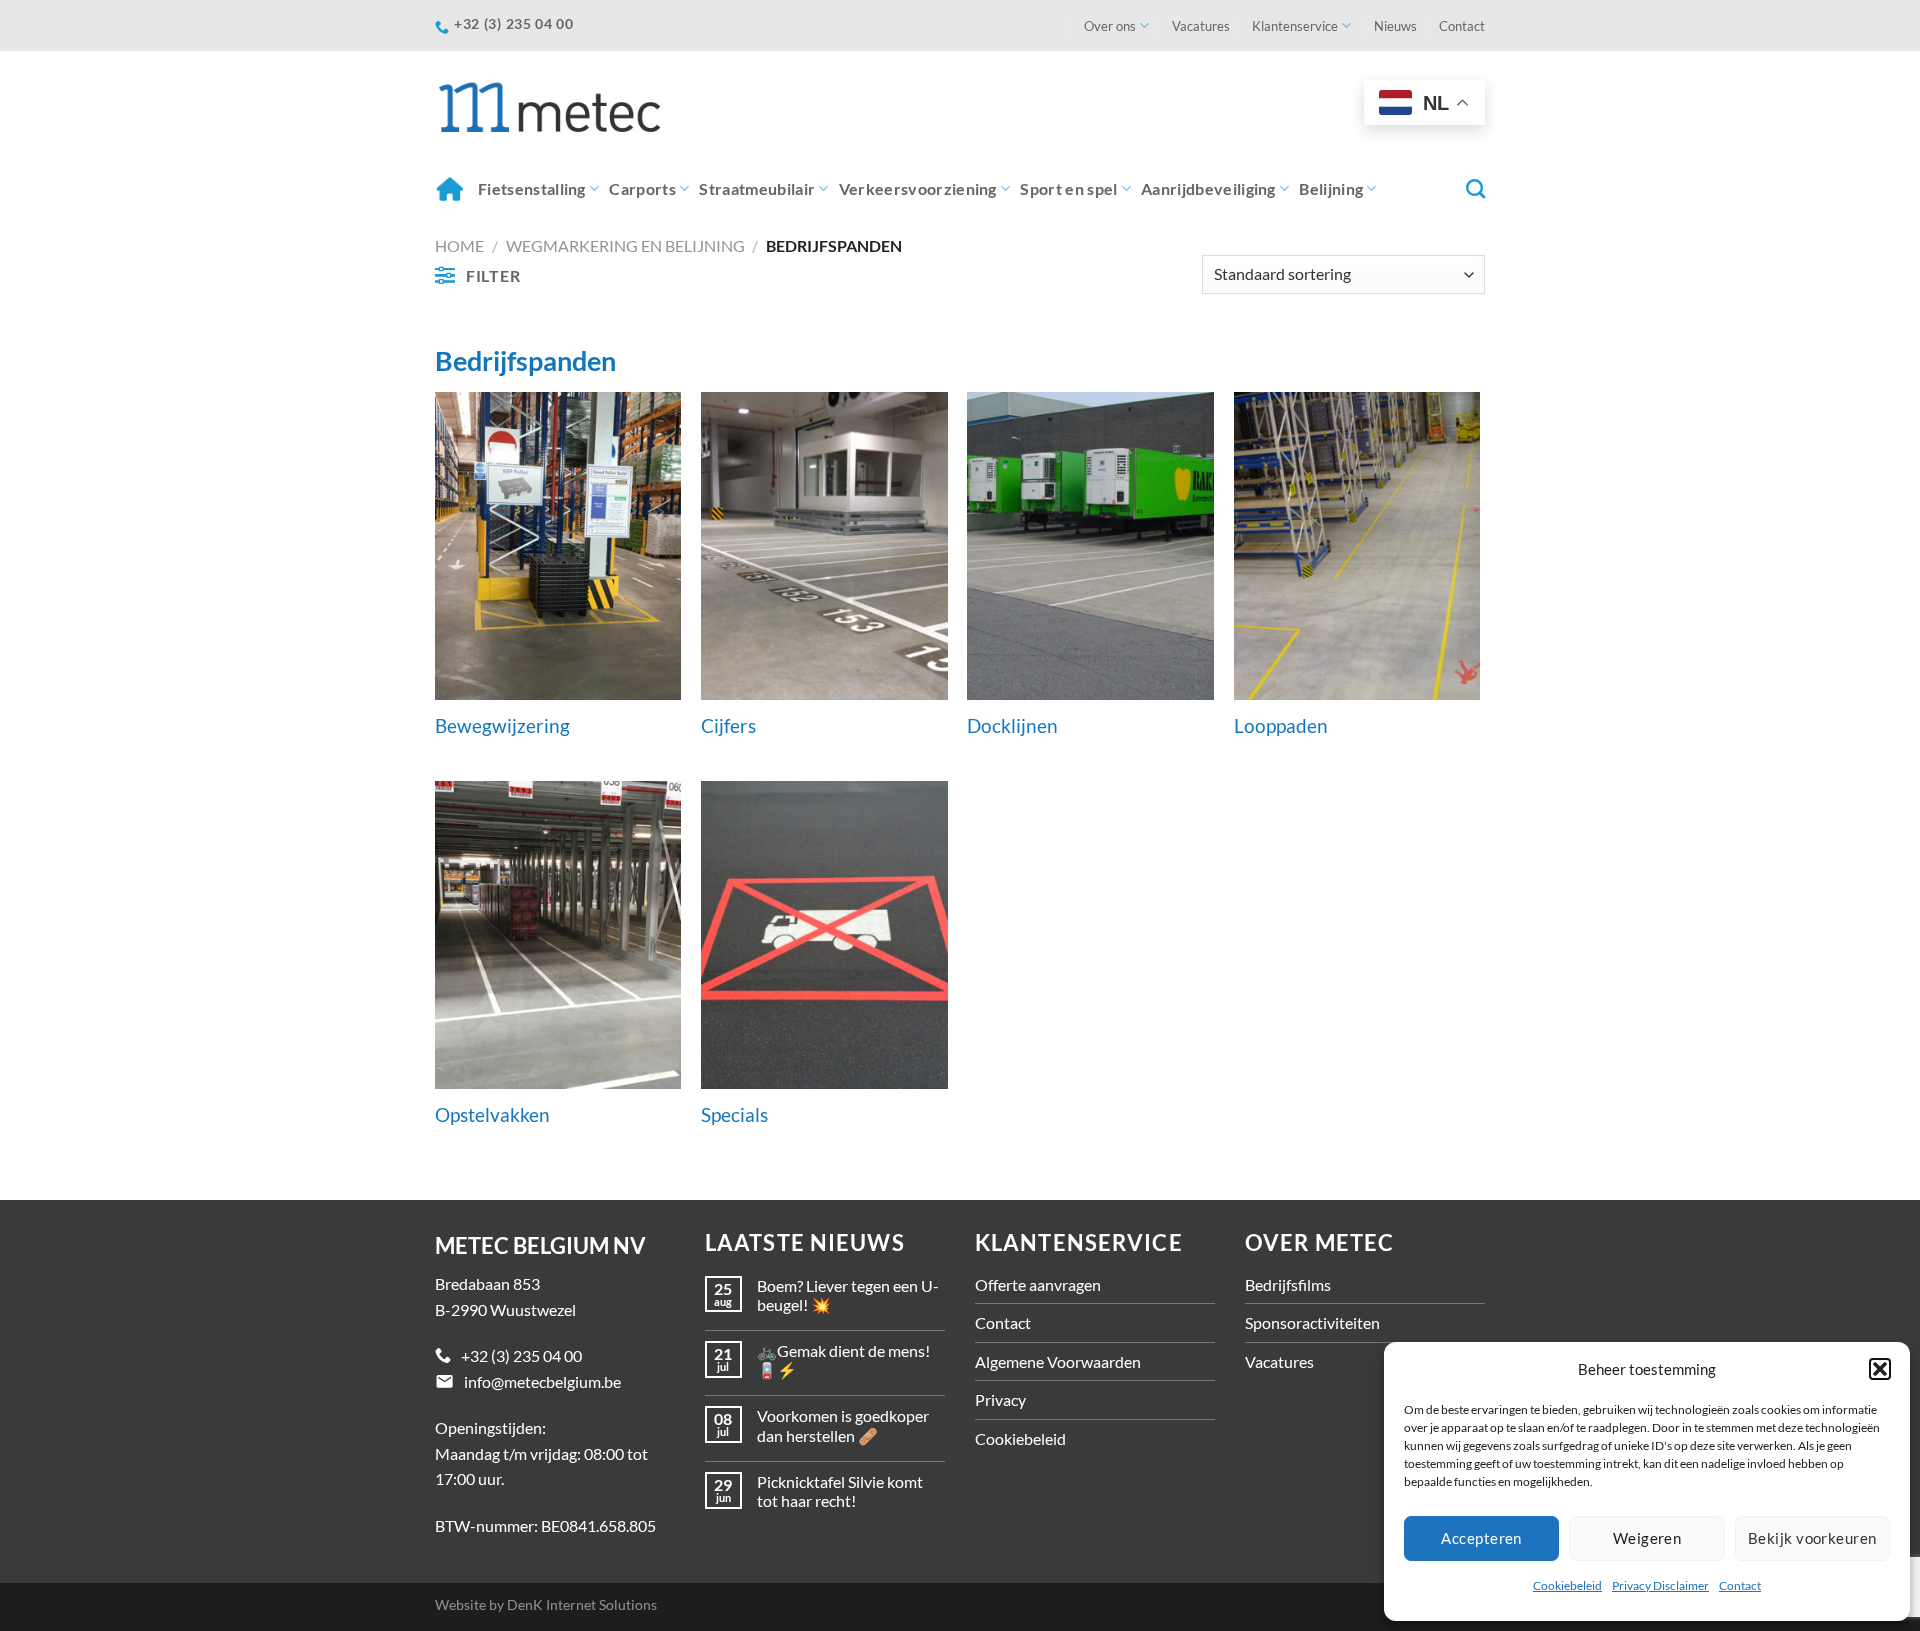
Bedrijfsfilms (1288, 1284)
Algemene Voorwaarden (1058, 1361)
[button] (1880, 1369)
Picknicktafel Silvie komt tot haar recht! (840, 1491)
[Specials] (824, 935)
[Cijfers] (824, 546)
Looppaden (1281, 726)
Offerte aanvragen (1038, 1284)
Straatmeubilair (757, 188)
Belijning (1331, 188)
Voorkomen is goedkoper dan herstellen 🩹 (843, 1425)
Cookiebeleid (1567, 1585)
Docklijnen (1012, 726)
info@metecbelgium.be (542, 1381)
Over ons (1110, 26)
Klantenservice (1295, 26)
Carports (642, 188)
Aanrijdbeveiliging (1208, 188)
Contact (1740, 1585)
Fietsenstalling (532, 188)
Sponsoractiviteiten (1312, 1322)
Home (451, 188)
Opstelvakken (492, 1115)
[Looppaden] (1357, 546)
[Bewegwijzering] (558, 546)
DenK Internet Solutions (582, 1604)
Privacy (1000, 1399)
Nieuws (1395, 26)
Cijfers (728, 726)
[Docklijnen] (1090, 546)
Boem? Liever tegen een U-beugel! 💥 (848, 1295)
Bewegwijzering (502, 726)
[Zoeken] (1475, 188)
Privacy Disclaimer (1660, 1585)
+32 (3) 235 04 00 (521, 1355)
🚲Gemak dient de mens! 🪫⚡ (843, 1360)
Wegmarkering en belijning (625, 245)
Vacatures (1201, 26)
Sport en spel (1068, 188)
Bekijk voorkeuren (1812, 1538)
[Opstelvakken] (558, 935)
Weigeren (1647, 1538)
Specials (734, 1115)
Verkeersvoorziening (918, 188)
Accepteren (1481, 1538)
